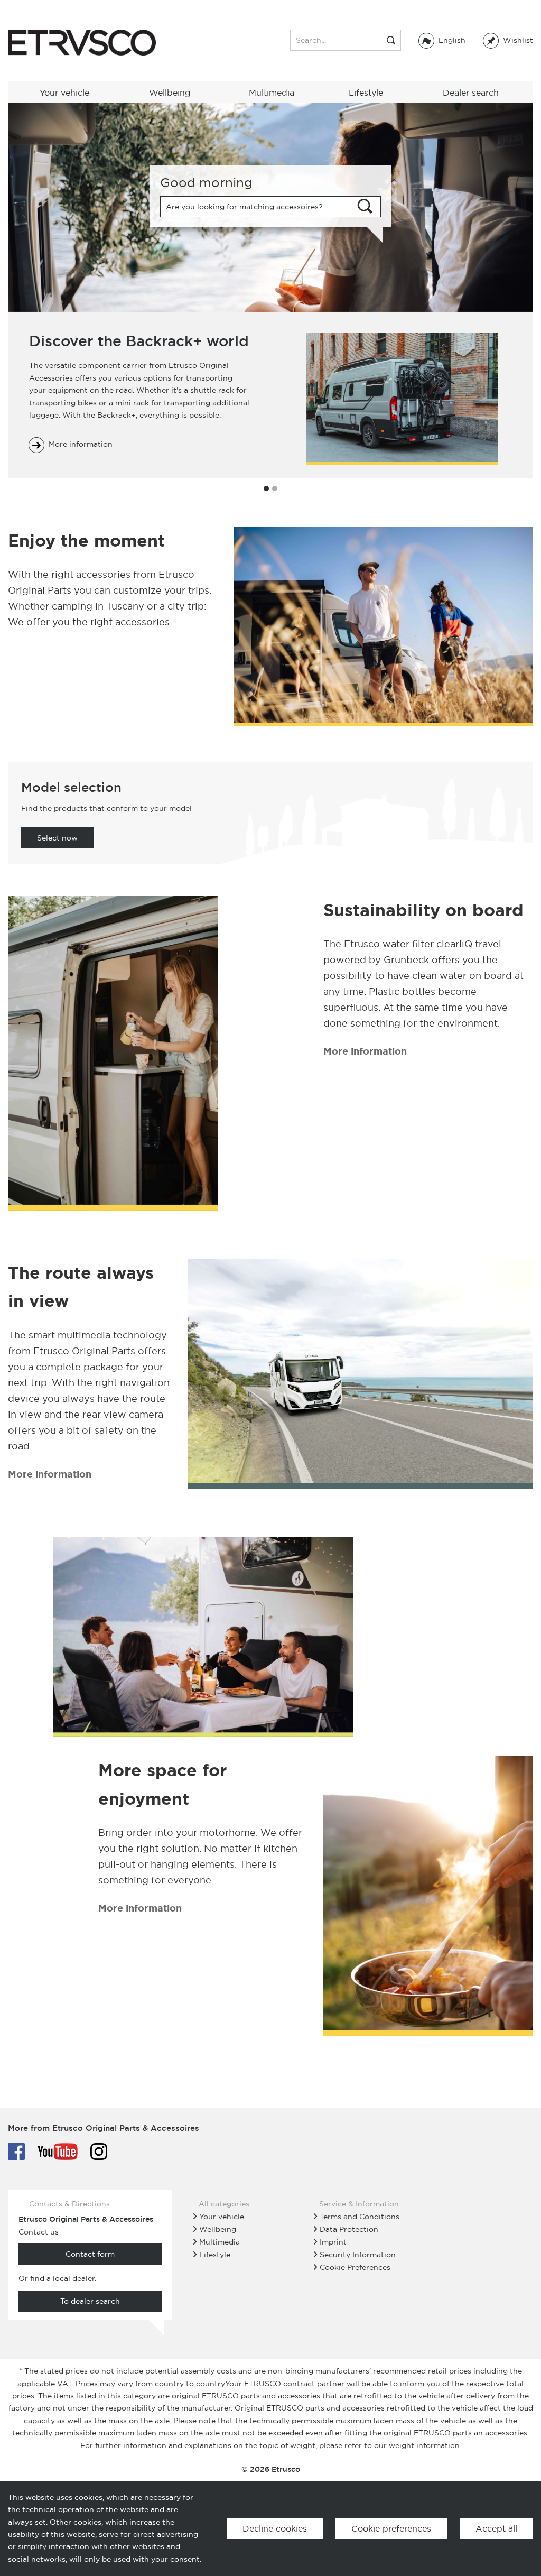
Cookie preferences (391, 2528)
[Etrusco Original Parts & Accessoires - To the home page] (82, 43)
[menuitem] (508, 40)
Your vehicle (222, 2217)
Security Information (358, 2255)
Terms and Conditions (360, 2217)
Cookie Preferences (355, 2267)
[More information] (113, 1055)
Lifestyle (215, 2255)
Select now (57, 838)
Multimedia (220, 2242)
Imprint (333, 2242)
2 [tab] (275, 488)
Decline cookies (275, 2528)
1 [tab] (266, 488)
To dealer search (90, 2301)
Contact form (90, 2254)
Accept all (496, 2528)
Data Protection (349, 2229)
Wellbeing (218, 2229)
